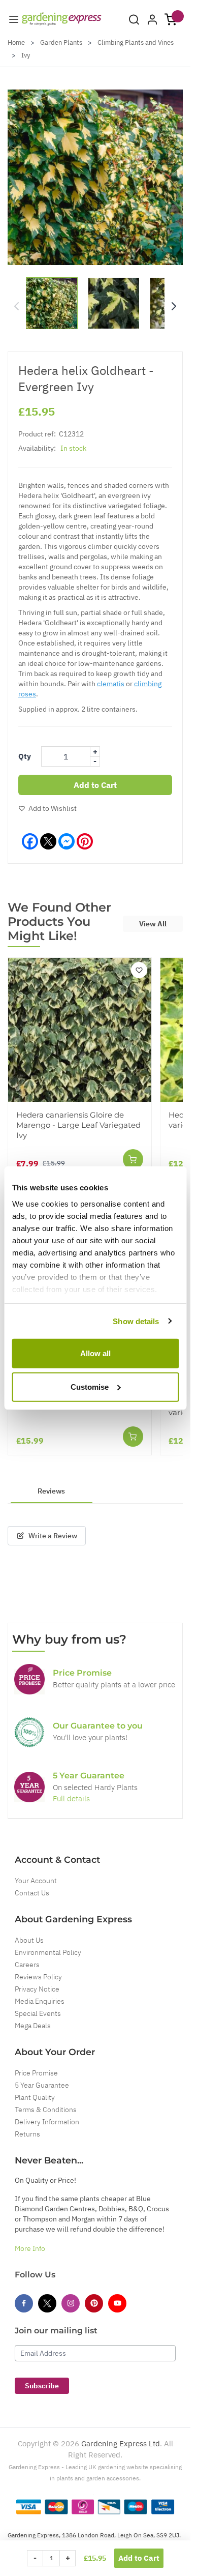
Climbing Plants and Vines (136, 42)
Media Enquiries (40, 2001)
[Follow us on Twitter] (47, 2303)
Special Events (38, 2013)
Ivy (26, 55)
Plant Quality (35, 2097)
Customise (90, 1386)
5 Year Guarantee (42, 2085)
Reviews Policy (38, 1977)
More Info (30, 2248)
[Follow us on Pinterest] (94, 2303)
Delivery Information (47, 2122)
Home (16, 42)
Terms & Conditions (46, 2110)
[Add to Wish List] (139, 970)
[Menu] (14, 19)
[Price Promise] (29, 1679)
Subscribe (42, 2386)
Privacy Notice (37, 1989)
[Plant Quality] (29, 1732)
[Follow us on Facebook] (24, 2303)
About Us (29, 1940)
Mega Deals (33, 2026)
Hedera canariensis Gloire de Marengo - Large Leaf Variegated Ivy (78, 1125)
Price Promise (36, 2073)
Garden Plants (61, 42)
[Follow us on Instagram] (71, 2303)
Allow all (95, 1353)
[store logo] (62, 19)
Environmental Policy (48, 1952)
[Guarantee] (29, 1787)
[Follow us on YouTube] (117, 2303)
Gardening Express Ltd (121, 2443)
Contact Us (32, 1893)
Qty (25, 756)
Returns (27, 2134)
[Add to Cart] (133, 1159)
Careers (27, 1965)
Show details (136, 1321)
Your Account (36, 1881)
